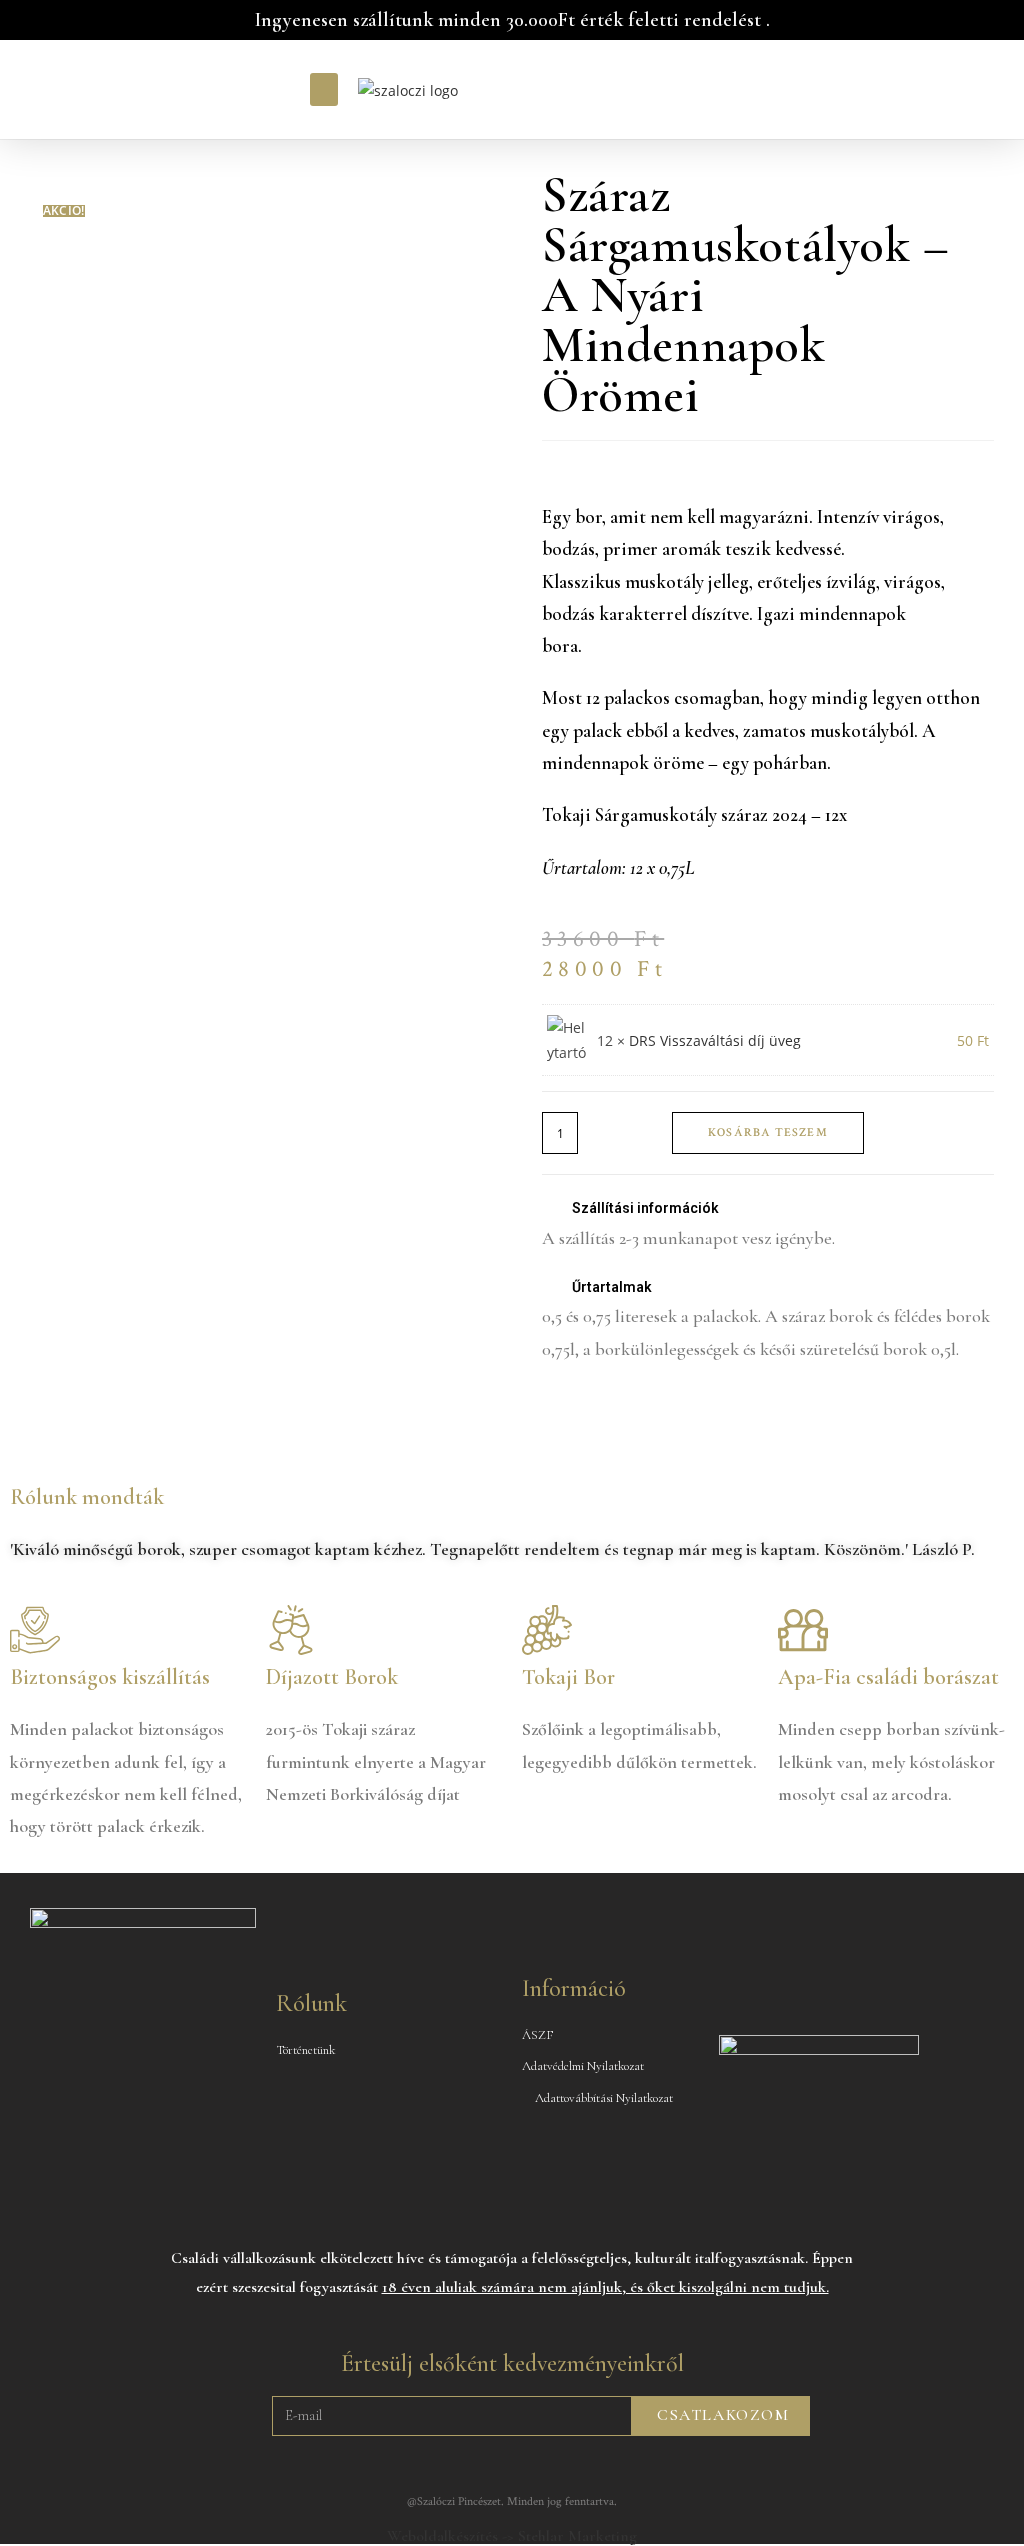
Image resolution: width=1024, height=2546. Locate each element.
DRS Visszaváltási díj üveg (715, 1040)
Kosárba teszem (768, 1132)
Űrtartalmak (612, 1287)
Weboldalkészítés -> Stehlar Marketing (512, 2536)
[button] (324, 89)
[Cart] (716, 89)
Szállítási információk (645, 1208)
